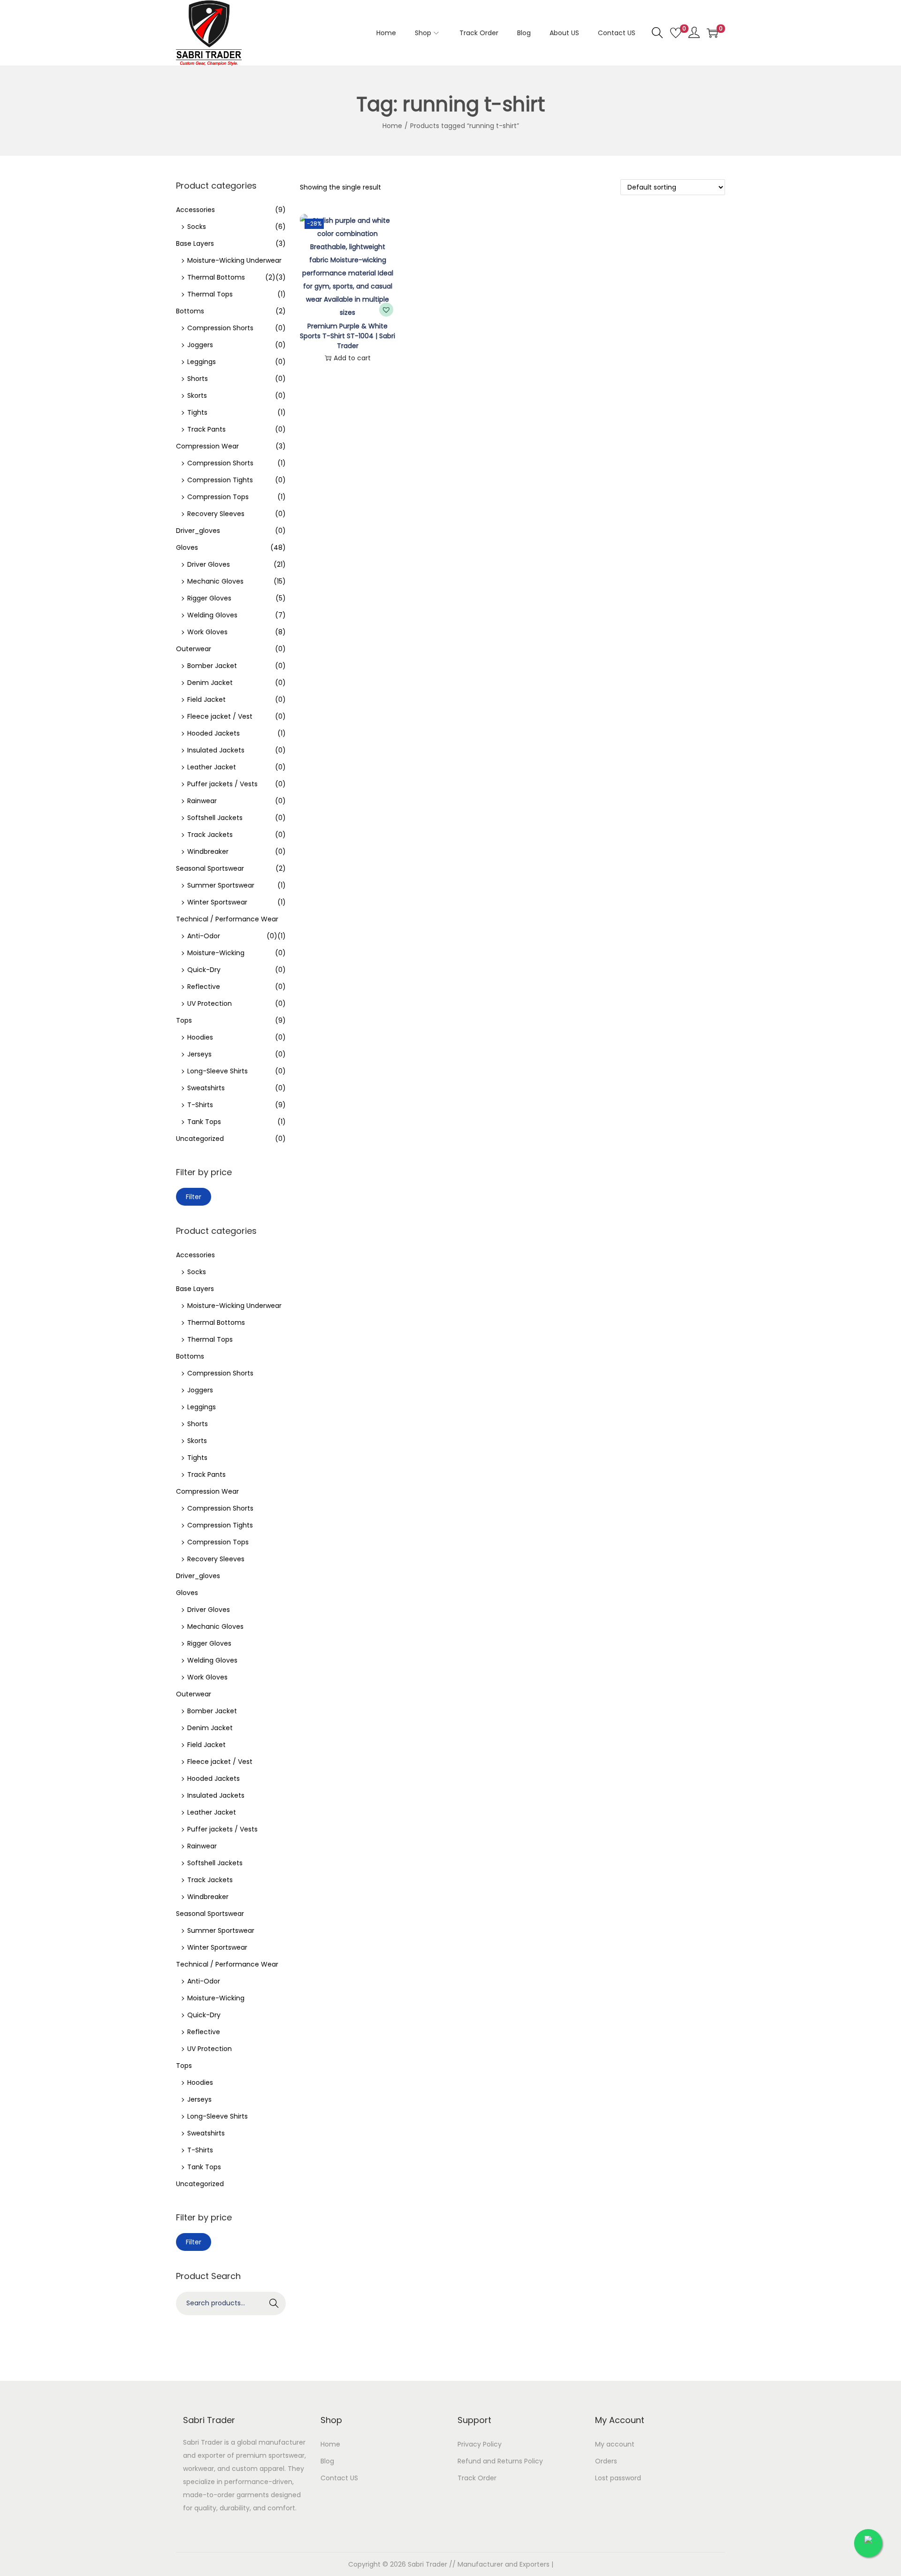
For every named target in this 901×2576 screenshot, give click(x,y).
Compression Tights (220, 480)
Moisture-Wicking (216, 953)
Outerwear (194, 649)
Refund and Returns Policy (500, 2461)
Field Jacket (206, 699)
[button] (386, 310)
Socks (197, 227)
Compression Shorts (220, 328)
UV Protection (210, 1003)
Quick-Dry (204, 970)
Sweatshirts (206, 1088)
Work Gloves (207, 632)
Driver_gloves (198, 531)
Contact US (339, 2478)
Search (274, 2303)
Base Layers (195, 243)
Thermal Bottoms (216, 277)
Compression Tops (218, 497)
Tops (184, 1020)
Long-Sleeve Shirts (218, 1071)
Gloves (187, 547)
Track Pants (206, 429)
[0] (676, 33)
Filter (194, 1197)
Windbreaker (208, 851)
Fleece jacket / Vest (220, 716)
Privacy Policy (480, 2444)
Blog (327, 2461)
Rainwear (202, 801)
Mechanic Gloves (215, 581)
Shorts (198, 379)
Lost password (618, 2478)
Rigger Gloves (209, 598)
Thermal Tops (210, 294)
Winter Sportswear (217, 902)
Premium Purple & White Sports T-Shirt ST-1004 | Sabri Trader (347, 336)
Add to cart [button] (352, 358)
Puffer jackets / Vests (222, 784)
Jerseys (199, 1054)
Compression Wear (207, 446)
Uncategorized (200, 1139)
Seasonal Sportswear (210, 868)
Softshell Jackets (215, 818)
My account (615, 2444)
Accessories (195, 210)
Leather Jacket (212, 767)
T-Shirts (200, 1105)
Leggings (202, 362)
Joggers (200, 345)
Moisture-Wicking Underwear (234, 260)
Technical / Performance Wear (227, 919)
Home (392, 126)
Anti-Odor (204, 936)
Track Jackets (210, 835)
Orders (606, 2461)
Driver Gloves (209, 564)
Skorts (197, 395)
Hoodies (200, 1037)
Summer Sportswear (221, 885)
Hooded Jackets (214, 733)
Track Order (477, 2478)
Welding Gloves (212, 615)
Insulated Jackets (216, 750)
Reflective (204, 987)
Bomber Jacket (212, 666)
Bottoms (190, 311)
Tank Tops (204, 1122)
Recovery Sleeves (216, 514)
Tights (197, 412)
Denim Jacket (210, 683)
